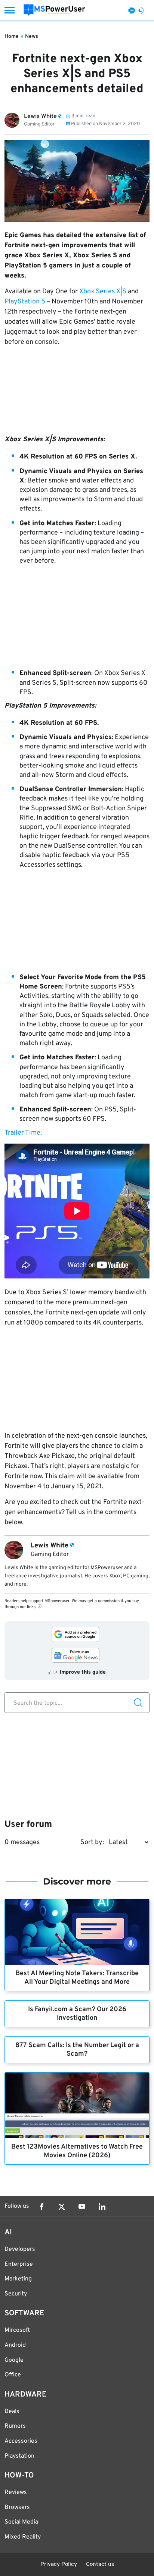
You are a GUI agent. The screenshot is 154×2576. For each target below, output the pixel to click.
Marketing (18, 2279)
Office (13, 2375)
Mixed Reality (23, 2537)
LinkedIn (102, 2207)
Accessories (21, 2441)
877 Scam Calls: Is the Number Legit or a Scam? (77, 2050)
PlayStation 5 (25, 302)
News (32, 37)
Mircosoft (17, 2330)
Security (16, 2294)
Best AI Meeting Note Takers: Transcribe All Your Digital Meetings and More (77, 1978)
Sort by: (92, 1842)
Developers (20, 2249)
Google (14, 2360)
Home (12, 37)
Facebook (41, 2207)
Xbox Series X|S (103, 292)
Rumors (15, 2426)
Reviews (16, 2492)
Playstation (19, 2456)
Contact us (100, 2565)
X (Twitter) (62, 2207)
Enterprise (19, 2264)
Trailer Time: (23, 1133)
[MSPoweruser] (54, 10)
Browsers (17, 2507)
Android (15, 2345)
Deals (12, 2412)
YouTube (82, 2207)
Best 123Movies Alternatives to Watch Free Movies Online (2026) (77, 2151)
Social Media (21, 2522)
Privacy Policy (59, 2565)
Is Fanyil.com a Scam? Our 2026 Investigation (77, 2014)
